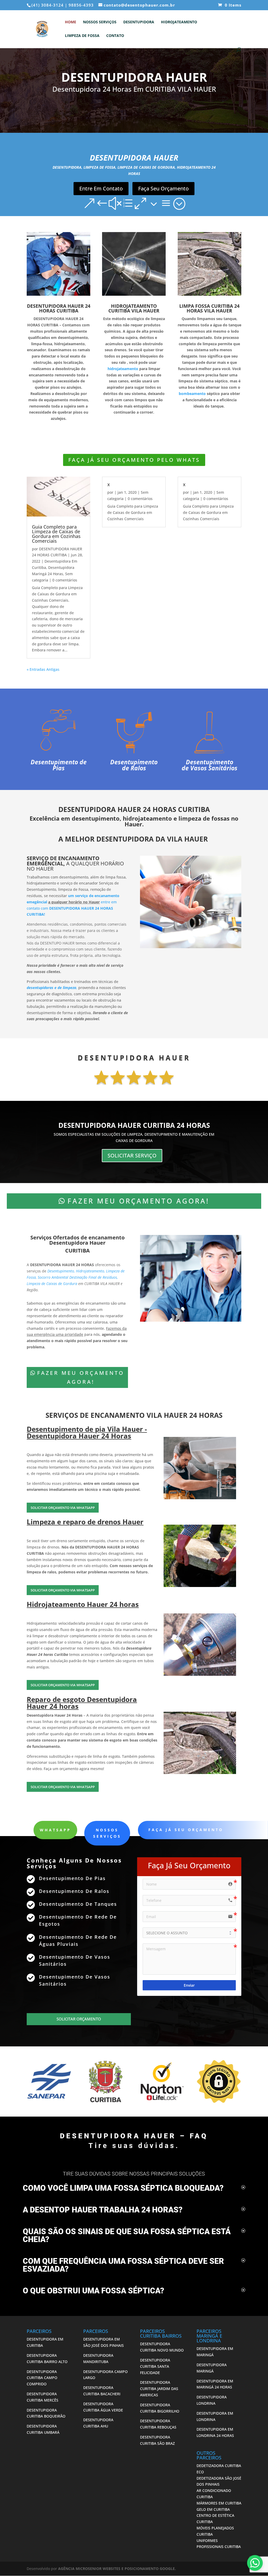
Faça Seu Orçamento (163, 188)
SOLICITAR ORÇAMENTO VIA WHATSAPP (63, 1508)
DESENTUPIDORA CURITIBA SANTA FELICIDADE (155, 2366)
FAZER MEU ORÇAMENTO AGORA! (138, 1201)
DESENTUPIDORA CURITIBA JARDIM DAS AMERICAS (159, 2389)
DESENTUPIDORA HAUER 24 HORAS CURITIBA (59, 308)
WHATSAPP (55, 1830)
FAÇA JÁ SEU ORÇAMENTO (186, 1830)
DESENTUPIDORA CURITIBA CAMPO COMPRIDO (42, 2378)
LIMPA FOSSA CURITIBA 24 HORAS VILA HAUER (209, 308)
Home (71, 22)
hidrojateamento (123, 369)
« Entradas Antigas (43, 669)
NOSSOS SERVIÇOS (107, 1833)
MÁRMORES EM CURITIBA (219, 2503)
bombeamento (192, 394)
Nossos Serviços (100, 22)
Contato (115, 36)
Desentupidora (139, 22)
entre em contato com (72, 908)
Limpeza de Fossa (82, 36)
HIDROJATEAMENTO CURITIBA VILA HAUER (134, 308)
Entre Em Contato (101, 188)
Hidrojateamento (179, 22)
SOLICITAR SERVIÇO (132, 1155)
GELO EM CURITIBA (213, 2509)
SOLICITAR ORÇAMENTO (79, 2019)
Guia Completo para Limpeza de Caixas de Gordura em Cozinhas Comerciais (56, 534)
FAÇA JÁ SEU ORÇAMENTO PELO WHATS (134, 460)
